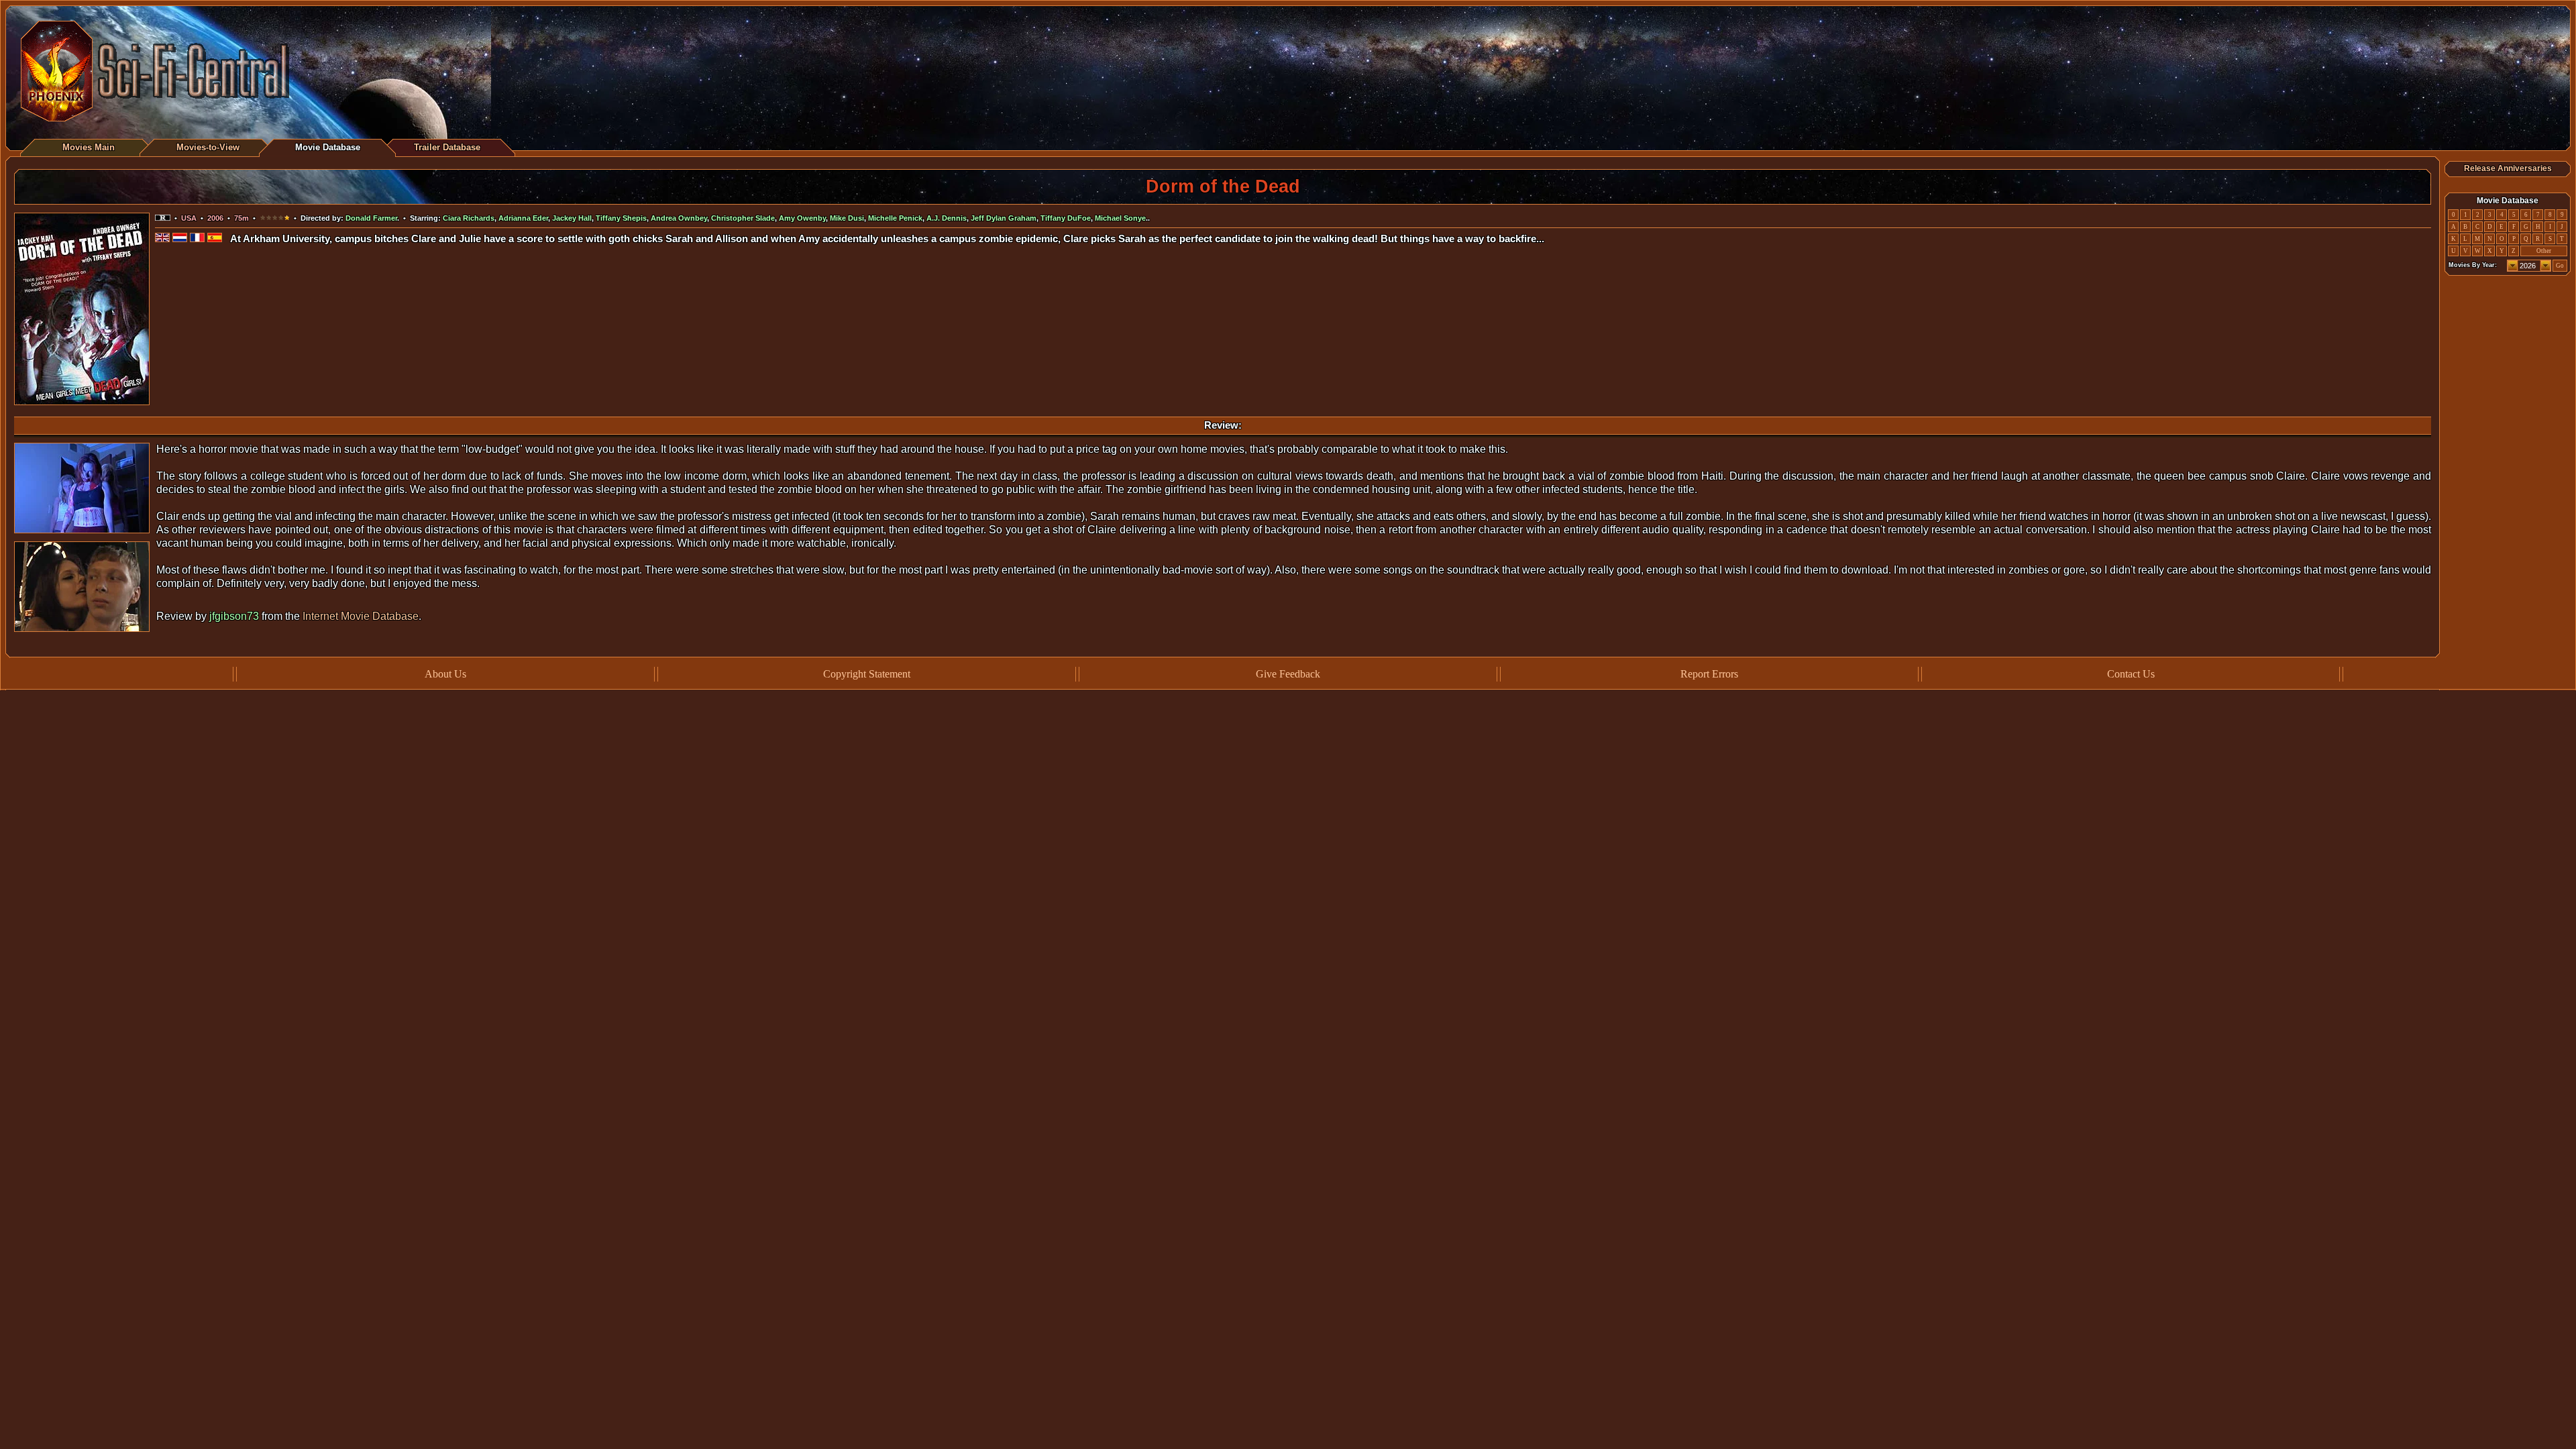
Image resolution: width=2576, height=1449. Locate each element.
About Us (445, 674)
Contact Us (2131, 674)
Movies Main (89, 147)
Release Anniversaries (2508, 168)
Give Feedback (1288, 674)
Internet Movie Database (361, 616)
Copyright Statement (867, 674)
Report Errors (1709, 674)
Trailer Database (447, 147)
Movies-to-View (208, 147)
